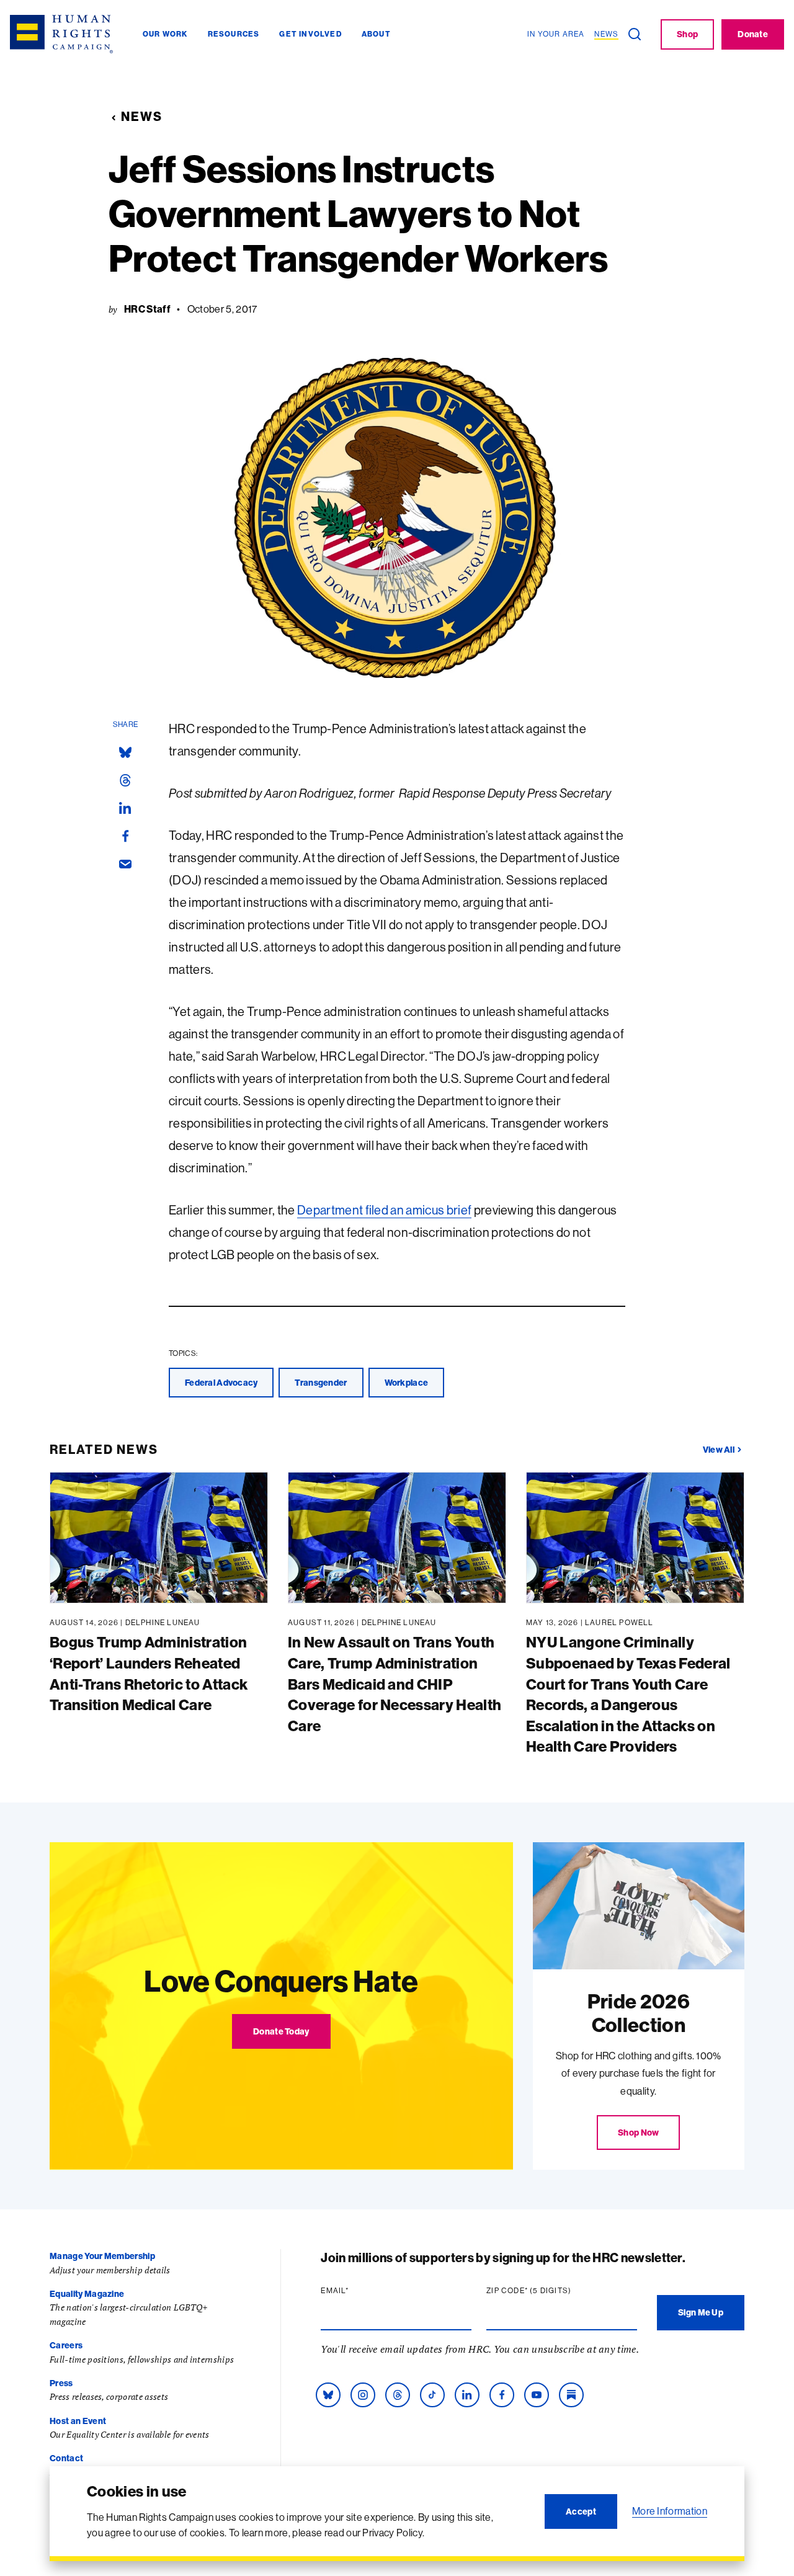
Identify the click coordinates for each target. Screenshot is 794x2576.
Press (61, 2383)
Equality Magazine (87, 2294)
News (142, 116)
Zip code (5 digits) (553, 2291)
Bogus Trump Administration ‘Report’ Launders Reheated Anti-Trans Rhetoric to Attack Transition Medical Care (149, 1673)
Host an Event (78, 2421)
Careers (66, 2345)
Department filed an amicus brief (384, 1210)
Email (359, 2291)
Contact (66, 2458)
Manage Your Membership (102, 2256)
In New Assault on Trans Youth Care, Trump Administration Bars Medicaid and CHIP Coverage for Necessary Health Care (395, 1683)
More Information (670, 2511)
